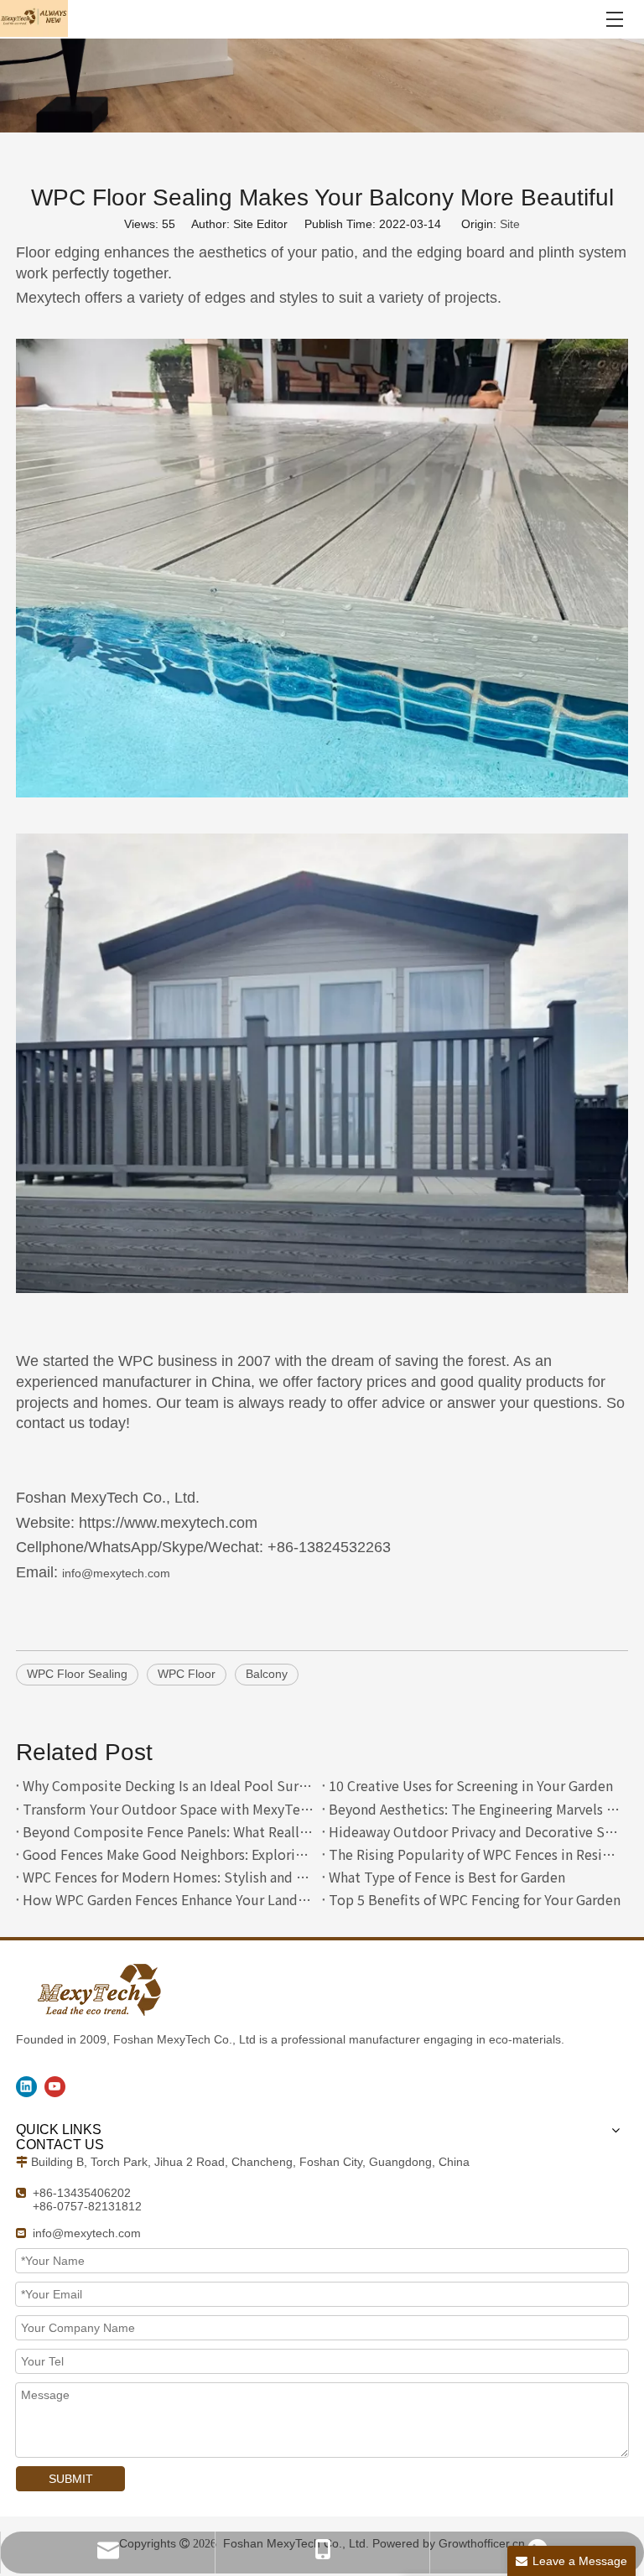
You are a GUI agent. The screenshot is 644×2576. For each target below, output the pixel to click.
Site (510, 224)
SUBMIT (71, 2479)
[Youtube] (55, 2087)
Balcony (267, 1674)
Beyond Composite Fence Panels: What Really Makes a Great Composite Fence (169, 1831)
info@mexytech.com (116, 1573)
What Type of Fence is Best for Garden (447, 1877)
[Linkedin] (26, 2087)
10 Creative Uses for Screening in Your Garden (471, 1785)
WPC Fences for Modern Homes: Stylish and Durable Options (169, 1877)
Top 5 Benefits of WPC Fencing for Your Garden (475, 1899)
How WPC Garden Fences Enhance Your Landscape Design (169, 1899)
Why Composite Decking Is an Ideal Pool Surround (169, 1785)
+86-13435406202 (82, 2193)
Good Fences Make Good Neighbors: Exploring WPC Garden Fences (169, 1854)
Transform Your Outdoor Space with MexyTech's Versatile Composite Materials (169, 1809)
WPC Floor (187, 1674)
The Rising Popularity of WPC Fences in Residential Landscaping (475, 1854)
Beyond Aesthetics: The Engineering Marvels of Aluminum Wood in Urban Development (475, 1809)
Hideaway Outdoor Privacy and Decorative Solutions (475, 1831)
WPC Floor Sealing (77, 1674)
